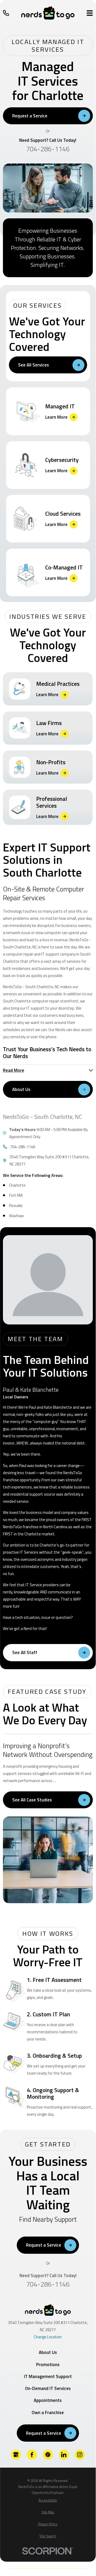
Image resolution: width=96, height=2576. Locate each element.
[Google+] (16, 2455)
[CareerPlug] (48, 2455)
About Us (21, 1089)
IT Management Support (48, 2376)
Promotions (48, 2365)
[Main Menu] (90, 13)
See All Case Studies (32, 1800)
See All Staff (25, 1652)
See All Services (34, 365)
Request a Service (30, 116)
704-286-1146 (48, 149)
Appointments (48, 2400)
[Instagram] (80, 2455)
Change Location (48, 2337)
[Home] (48, 13)
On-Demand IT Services (48, 2388)
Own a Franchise (48, 2412)
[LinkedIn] (64, 2455)
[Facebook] (32, 2455)
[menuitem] (48, 2501)
